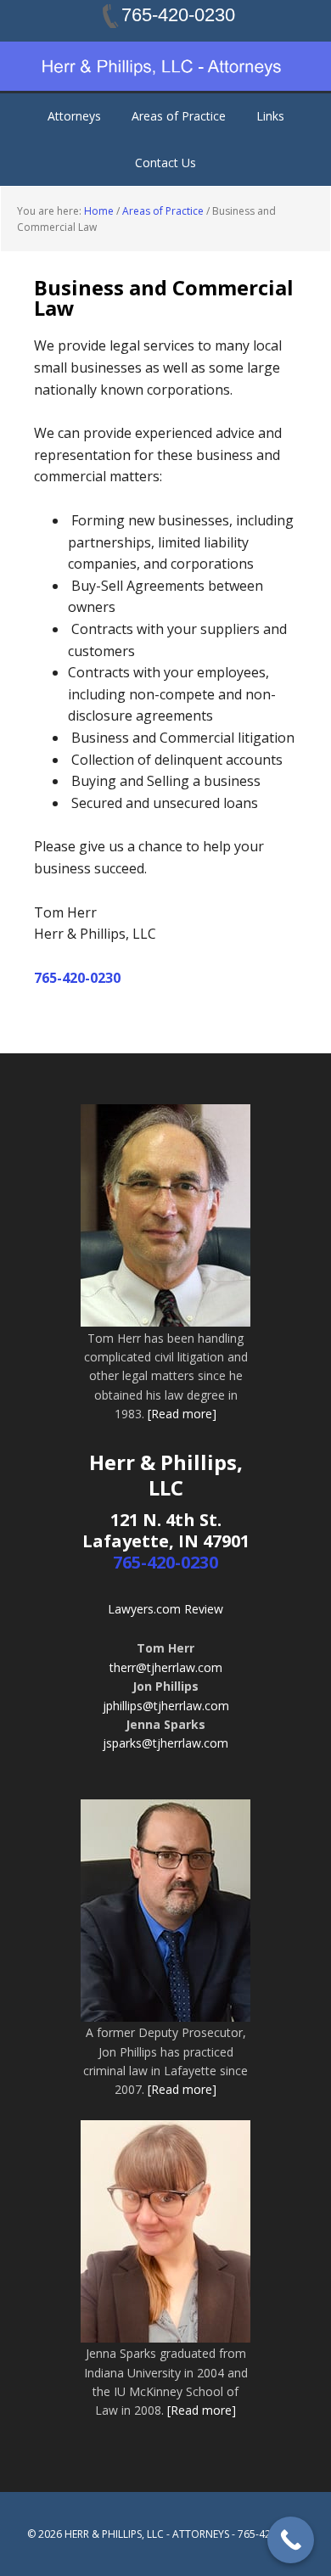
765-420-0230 (165, 1562)
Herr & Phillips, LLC (114, 2534)
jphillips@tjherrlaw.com (166, 1706)
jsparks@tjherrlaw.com (165, 1743)
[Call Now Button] (291, 2540)
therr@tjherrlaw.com (166, 1667)
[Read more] (180, 1414)
